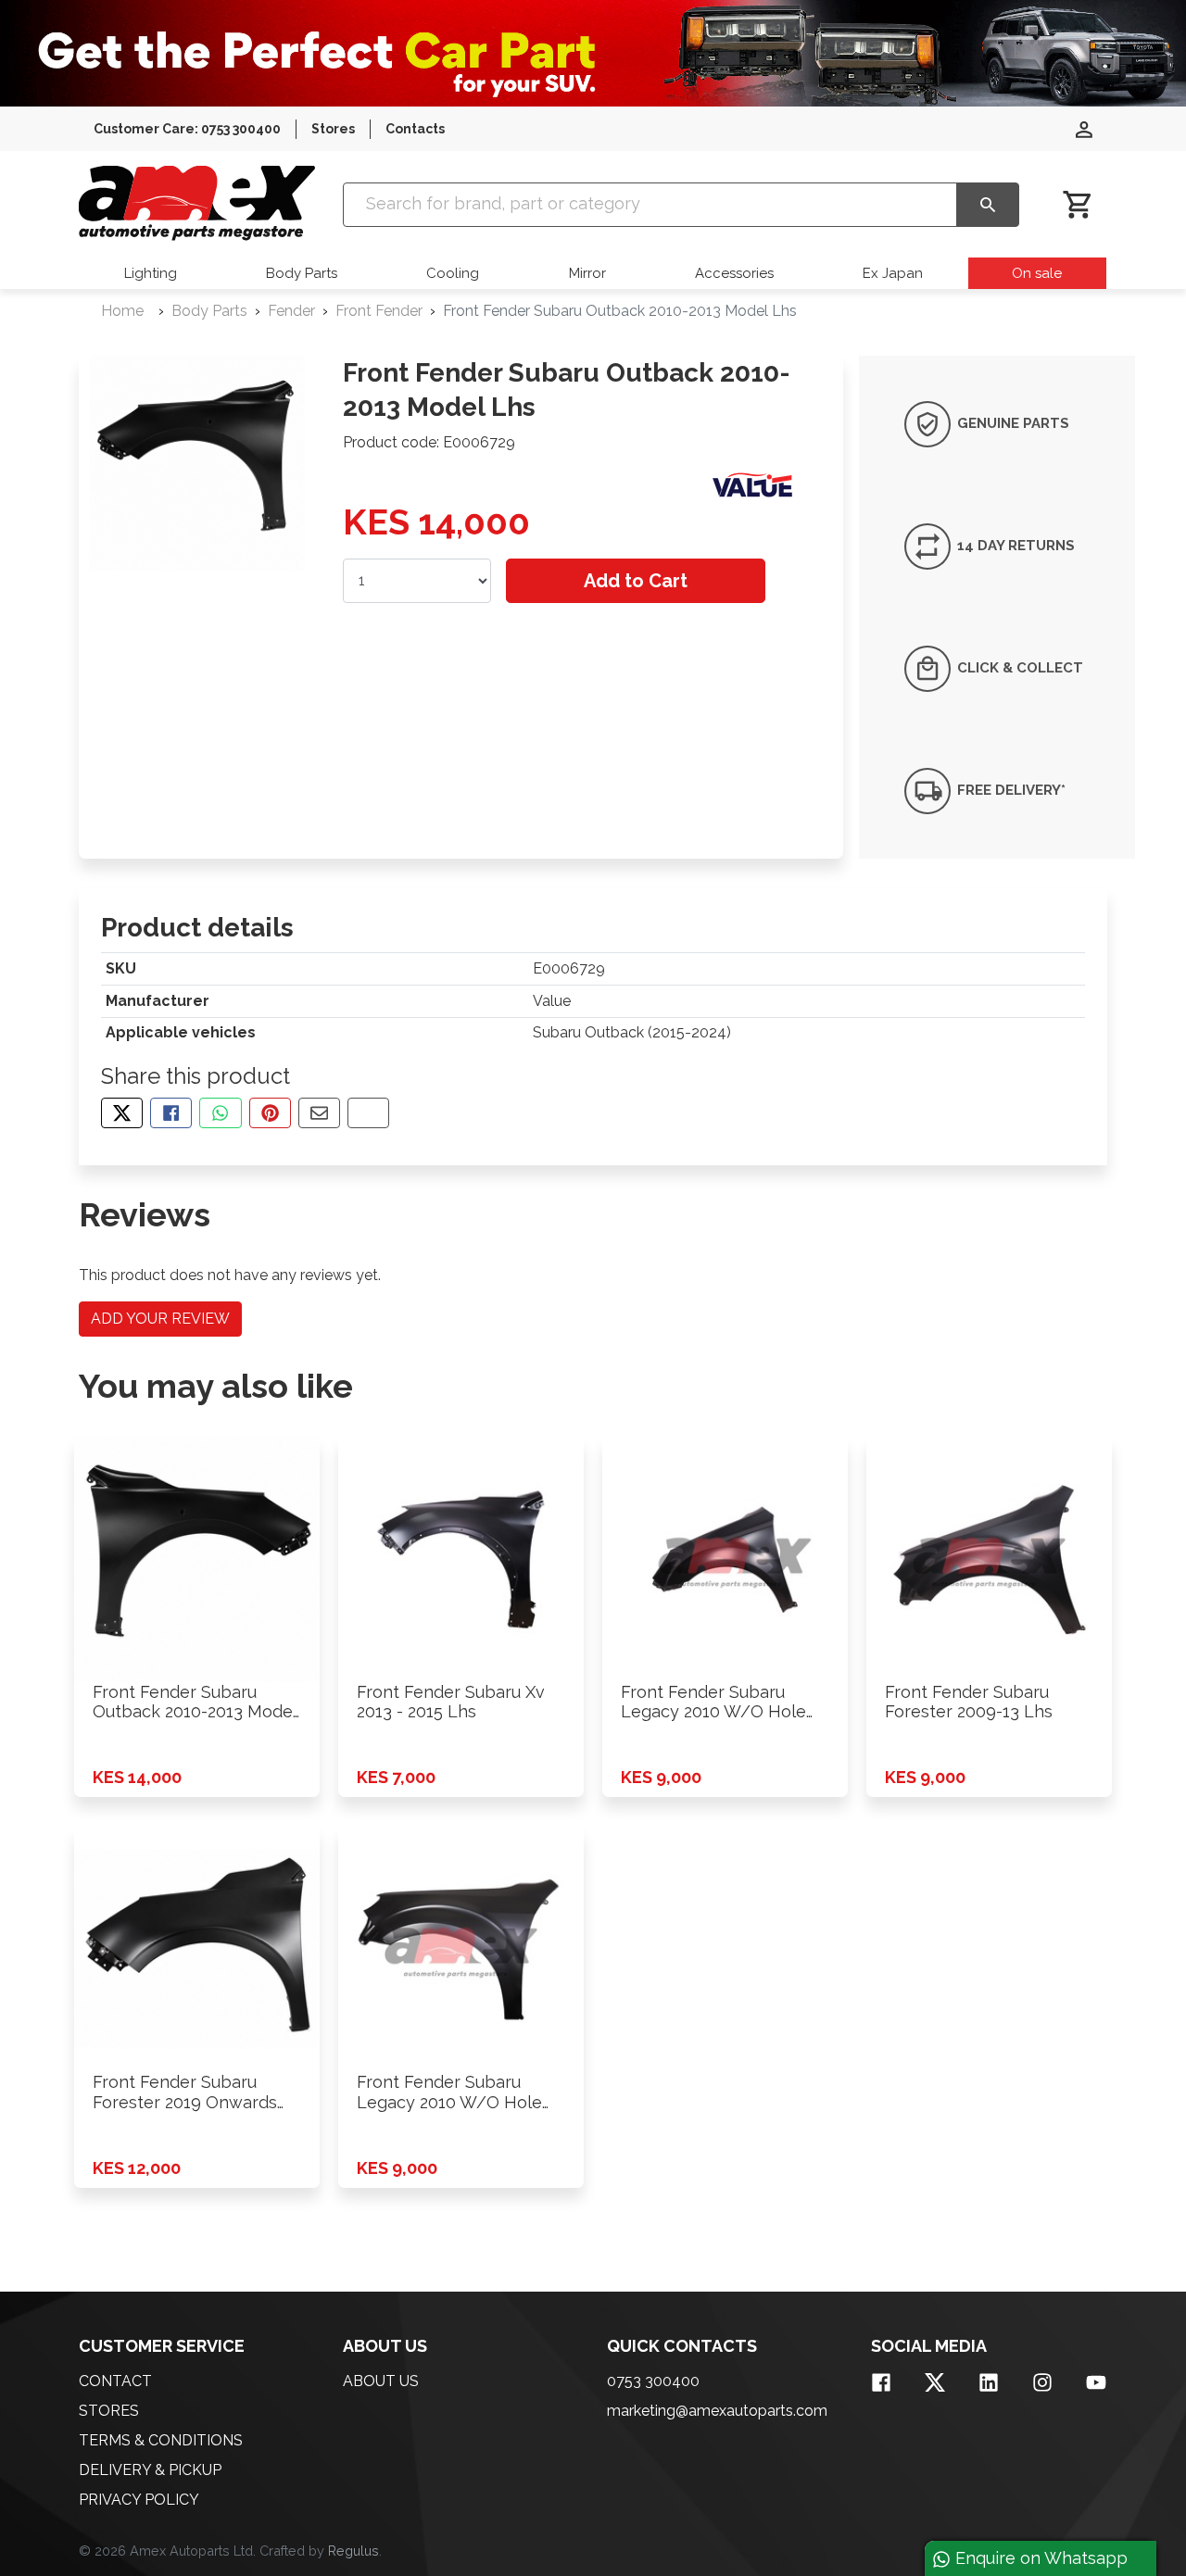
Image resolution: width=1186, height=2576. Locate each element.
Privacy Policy (139, 2500)
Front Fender (379, 311)
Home (122, 311)
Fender (291, 311)
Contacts (415, 129)
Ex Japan (893, 273)
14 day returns (1014, 546)
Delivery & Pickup (150, 2470)
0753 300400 (653, 2381)
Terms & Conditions (161, 2440)
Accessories (734, 273)
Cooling (453, 273)
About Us (381, 2381)
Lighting (151, 273)
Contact (115, 2381)
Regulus (353, 2551)
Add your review (160, 1319)
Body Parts (302, 273)
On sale (1037, 273)
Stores (333, 129)
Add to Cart (636, 581)
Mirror (587, 273)
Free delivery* (1009, 789)
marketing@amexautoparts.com (717, 2411)
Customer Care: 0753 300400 (187, 129)
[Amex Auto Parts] (197, 203)
